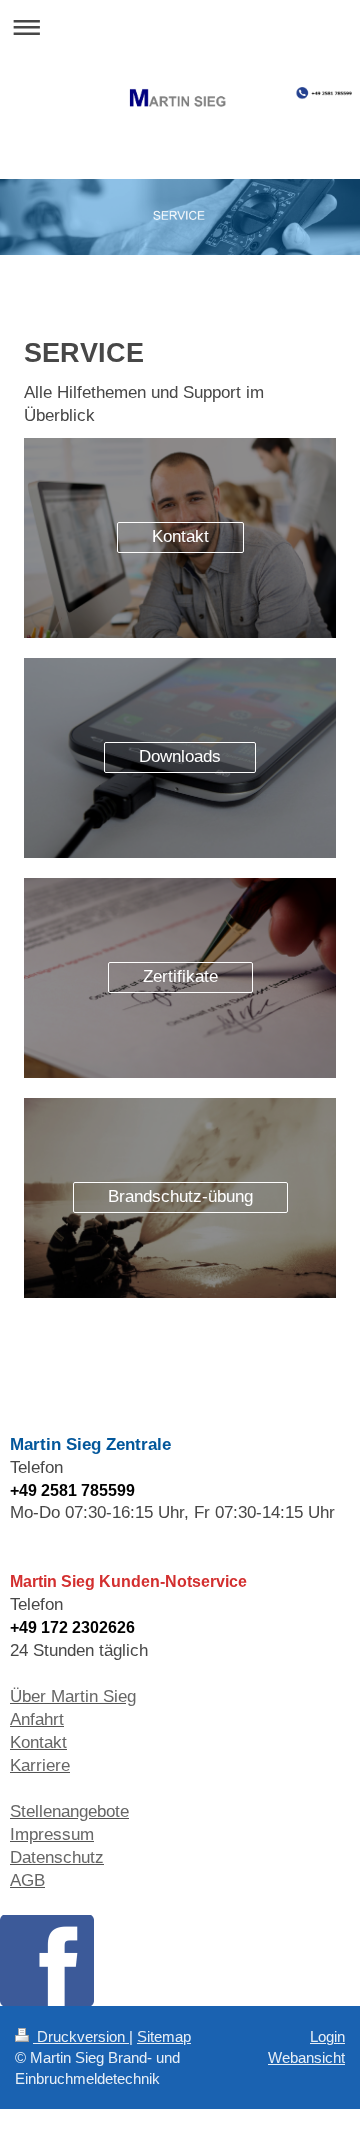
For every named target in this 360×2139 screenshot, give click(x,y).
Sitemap (164, 2036)
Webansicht (306, 2057)
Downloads (180, 756)
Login (327, 2036)
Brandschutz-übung (180, 1196)
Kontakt (180, 536)
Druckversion (81, 2036)
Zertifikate (180, 976)
